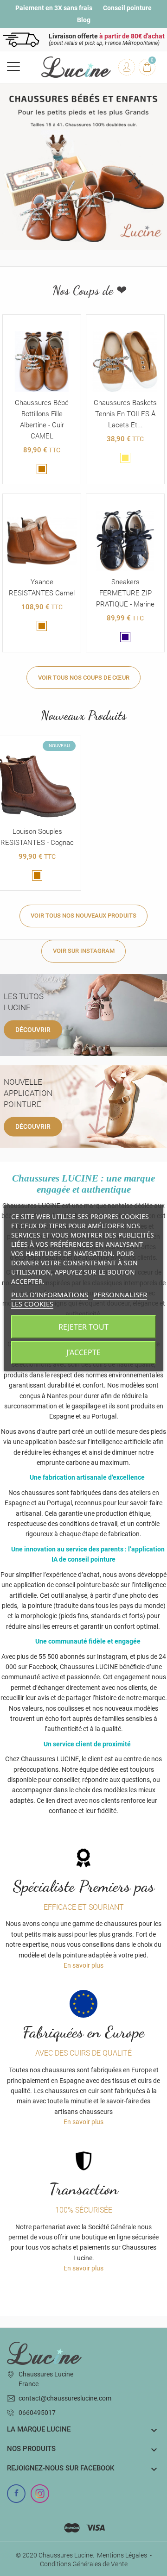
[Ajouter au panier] (32, 503)
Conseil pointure (127, 8)
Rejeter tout (83, 1327)
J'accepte (83, 1352)
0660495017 (37, 2413)
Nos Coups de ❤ (88, 291)
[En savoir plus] (42, 324)
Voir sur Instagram (84, 951)
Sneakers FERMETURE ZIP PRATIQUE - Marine (125, 593)
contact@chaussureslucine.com (65, 2398)
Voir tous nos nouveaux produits (83, 916)
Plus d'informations (50, 1294)
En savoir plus (83, 1965)
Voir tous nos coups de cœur (84, 678)
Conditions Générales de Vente (84, 2564)
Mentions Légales (122, 2555)
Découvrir (33, 1029)
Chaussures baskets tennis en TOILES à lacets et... (125, 414)
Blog (84, 20)
